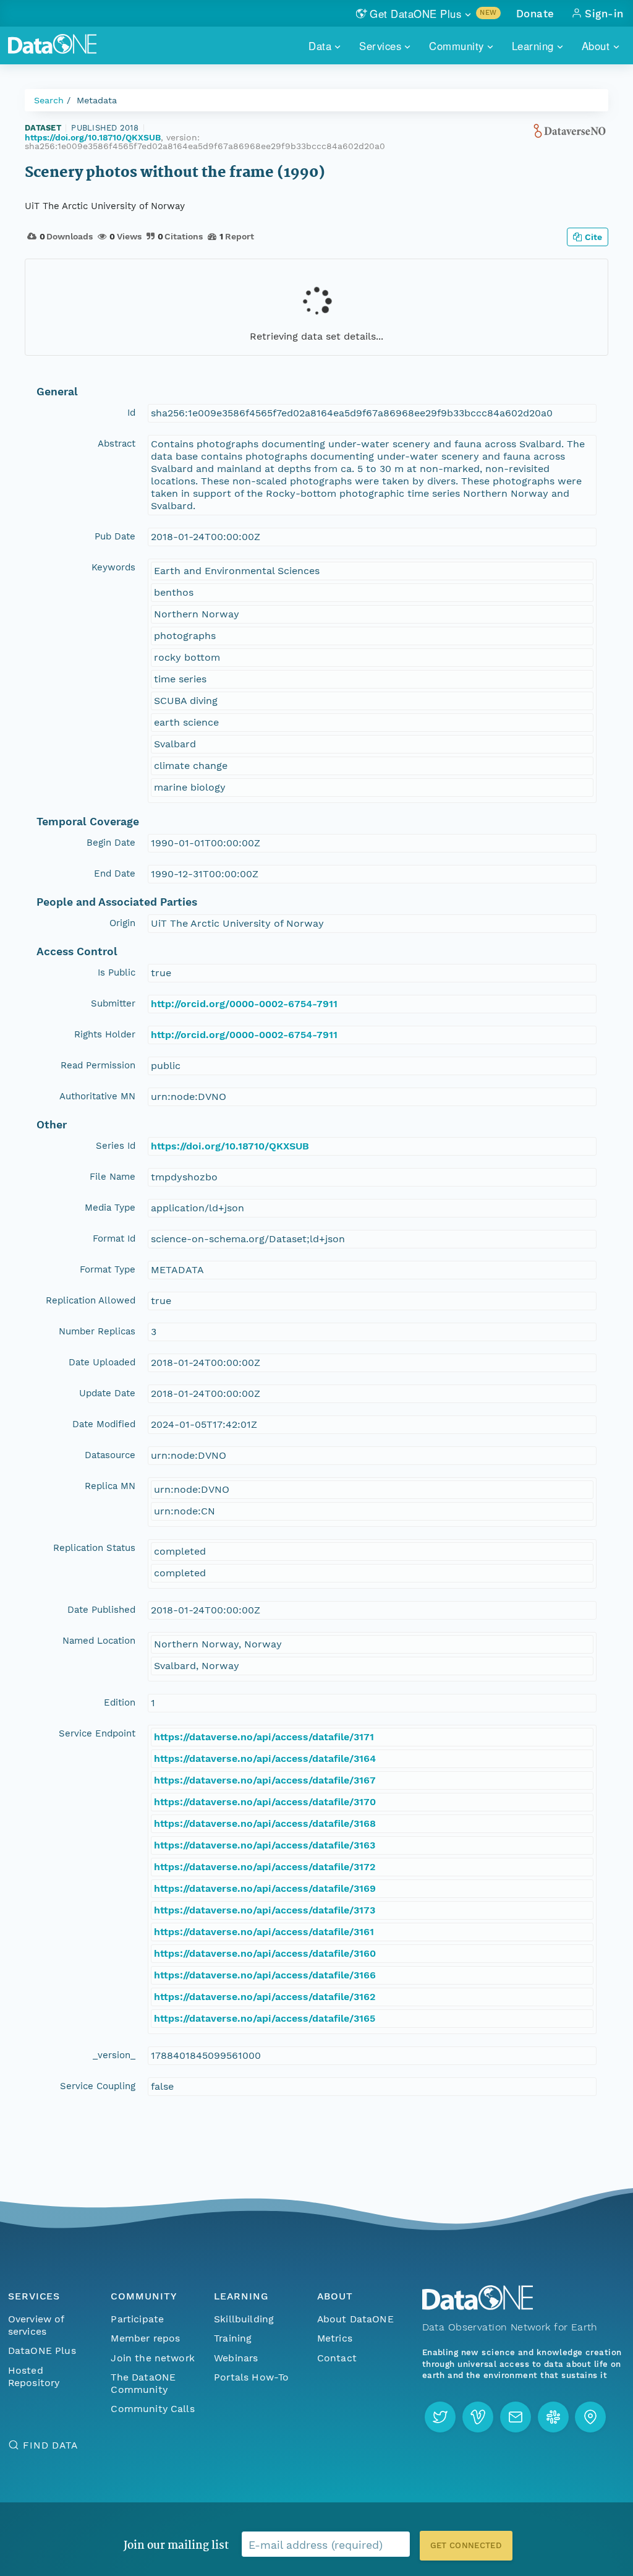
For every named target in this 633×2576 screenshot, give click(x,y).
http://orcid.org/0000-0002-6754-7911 (244, 1004)
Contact (337, 2358)
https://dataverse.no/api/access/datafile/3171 (264, 1737)
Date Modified (104, 1424)
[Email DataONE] (516, 2417)
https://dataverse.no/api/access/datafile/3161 (264, 1932)
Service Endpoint (97, 1733)
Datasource (110, 1455)
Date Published (101, 1610)
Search (49, 100)
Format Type (108, 1269)
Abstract (117, 444)
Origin (122, 923)
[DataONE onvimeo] (478, 2417)
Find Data (50, 2445)
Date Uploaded (102, 1362)
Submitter (113, 1003)
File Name (113, 1177)
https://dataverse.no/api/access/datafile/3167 (265, 1780)
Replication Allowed (91, 1300)
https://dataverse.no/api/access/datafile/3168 (265, 1823)
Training (233, 2338)
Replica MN (110, 1486)
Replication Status (94, 1548)
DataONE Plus (42, 2351)
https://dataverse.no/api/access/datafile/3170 (265, 1802)
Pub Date (115, 536)
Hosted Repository (34, 2376)
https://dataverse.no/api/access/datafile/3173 (265, 1910)
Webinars (236, 2358)
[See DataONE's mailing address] (590, 2417)
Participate (137, 2319)
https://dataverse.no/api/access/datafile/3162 (265, 1997)
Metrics (335, 2338)
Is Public (117, 972)
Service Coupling (98, 2086)
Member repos (145, 2338)
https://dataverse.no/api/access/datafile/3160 (265, 1953)
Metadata (97, 100)
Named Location (99, 1641)
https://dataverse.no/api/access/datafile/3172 (265, 1867)
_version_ (114, 2055)
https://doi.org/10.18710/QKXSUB (93, 137)
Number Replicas (97, 1331)
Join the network (153, 2358)
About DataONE (355, 2319)
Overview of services (36, 2325)
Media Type (110, 1208)
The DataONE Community (143, 2383)
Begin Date (111, 843)
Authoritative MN (97, 1096)
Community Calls (152, 2409)
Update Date (107, 1393)
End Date (115, 874)
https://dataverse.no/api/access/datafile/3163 (265, 1845)
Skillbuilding (244, 2319)
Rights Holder (105, 1034)
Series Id (116, 1146)
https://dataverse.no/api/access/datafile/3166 (265, 1975)
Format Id (114, 1239)
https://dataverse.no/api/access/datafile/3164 (265, 1758)
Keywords (113, 567)
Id (131, 413)
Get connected (466, 2545)
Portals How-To (251, 2377)
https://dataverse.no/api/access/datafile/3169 (265, 1888)
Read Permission (98, 1065)
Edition (120, 1702)
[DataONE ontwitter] (440, 2417)
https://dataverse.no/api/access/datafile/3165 (265, 2018)
